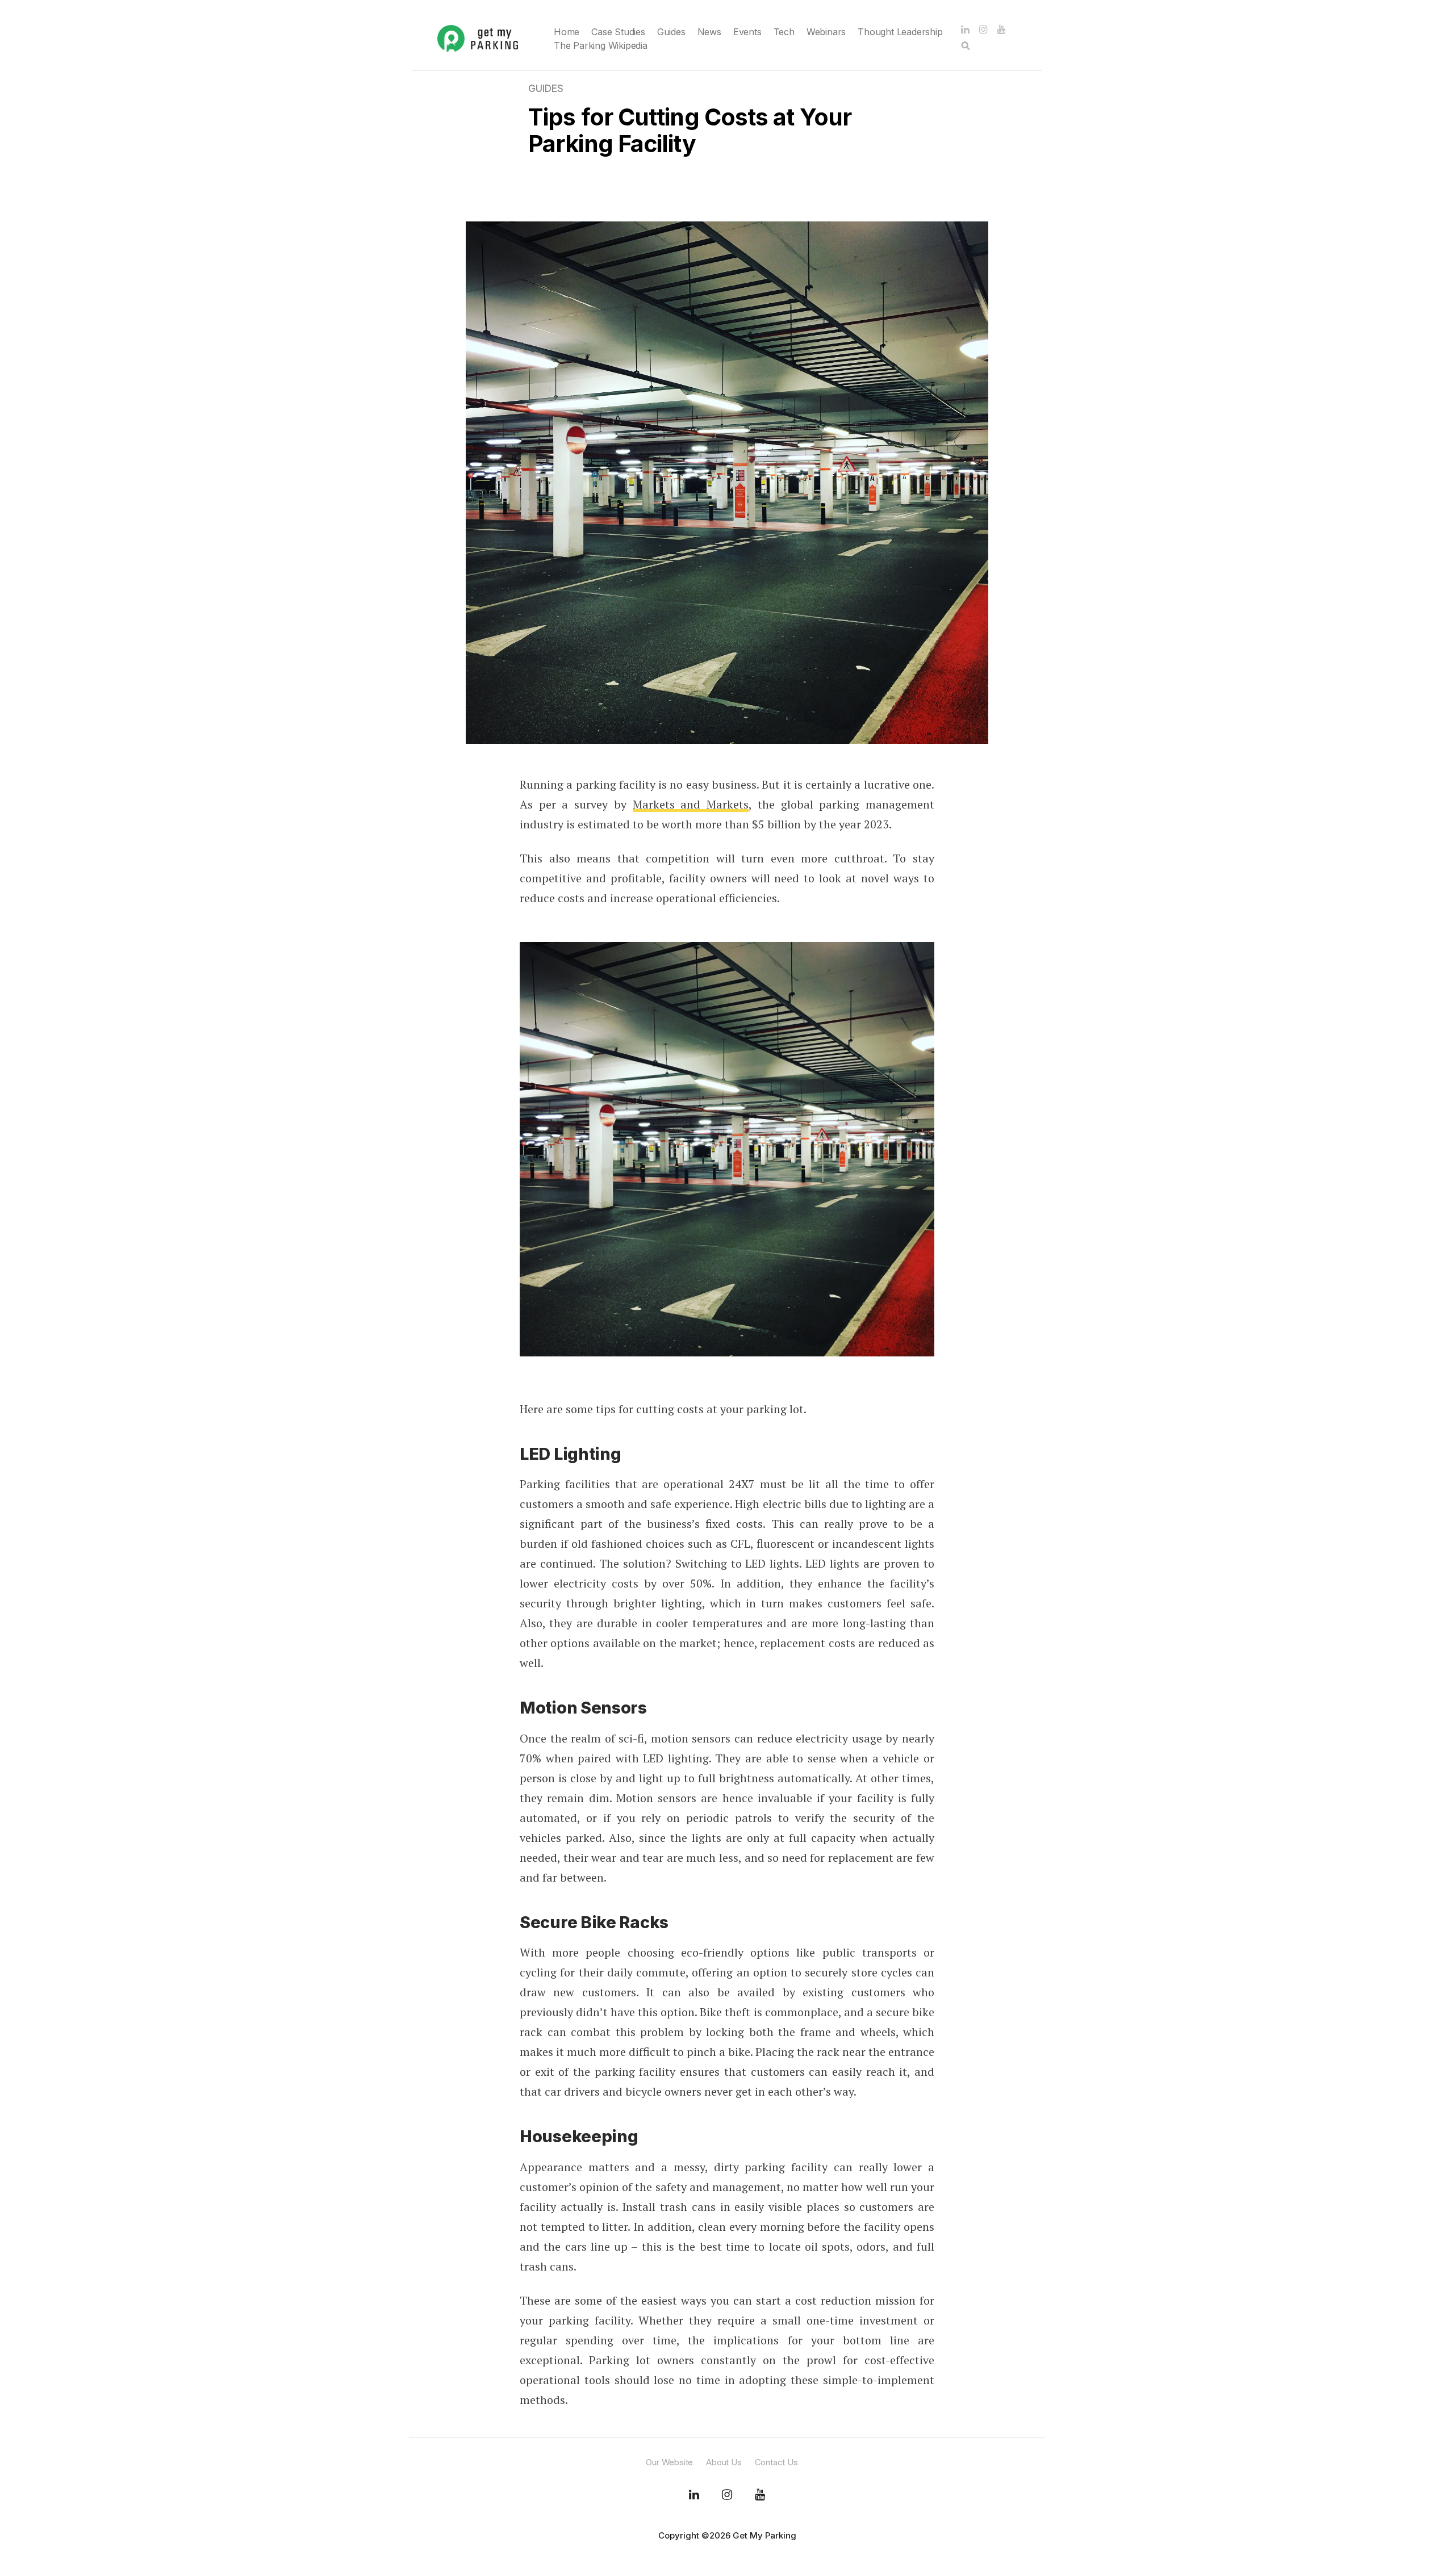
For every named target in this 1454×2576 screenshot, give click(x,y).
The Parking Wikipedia (601, 45)
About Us (724, 2462)
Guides (671, 32)
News (709, 32)
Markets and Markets (691, 804)
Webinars (826, 32)
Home (567, 32)
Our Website (669, 2462)
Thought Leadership (900, 32)
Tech (784, 32)
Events (747, 32)
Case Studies (618, 32)
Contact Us (776, 2462)
